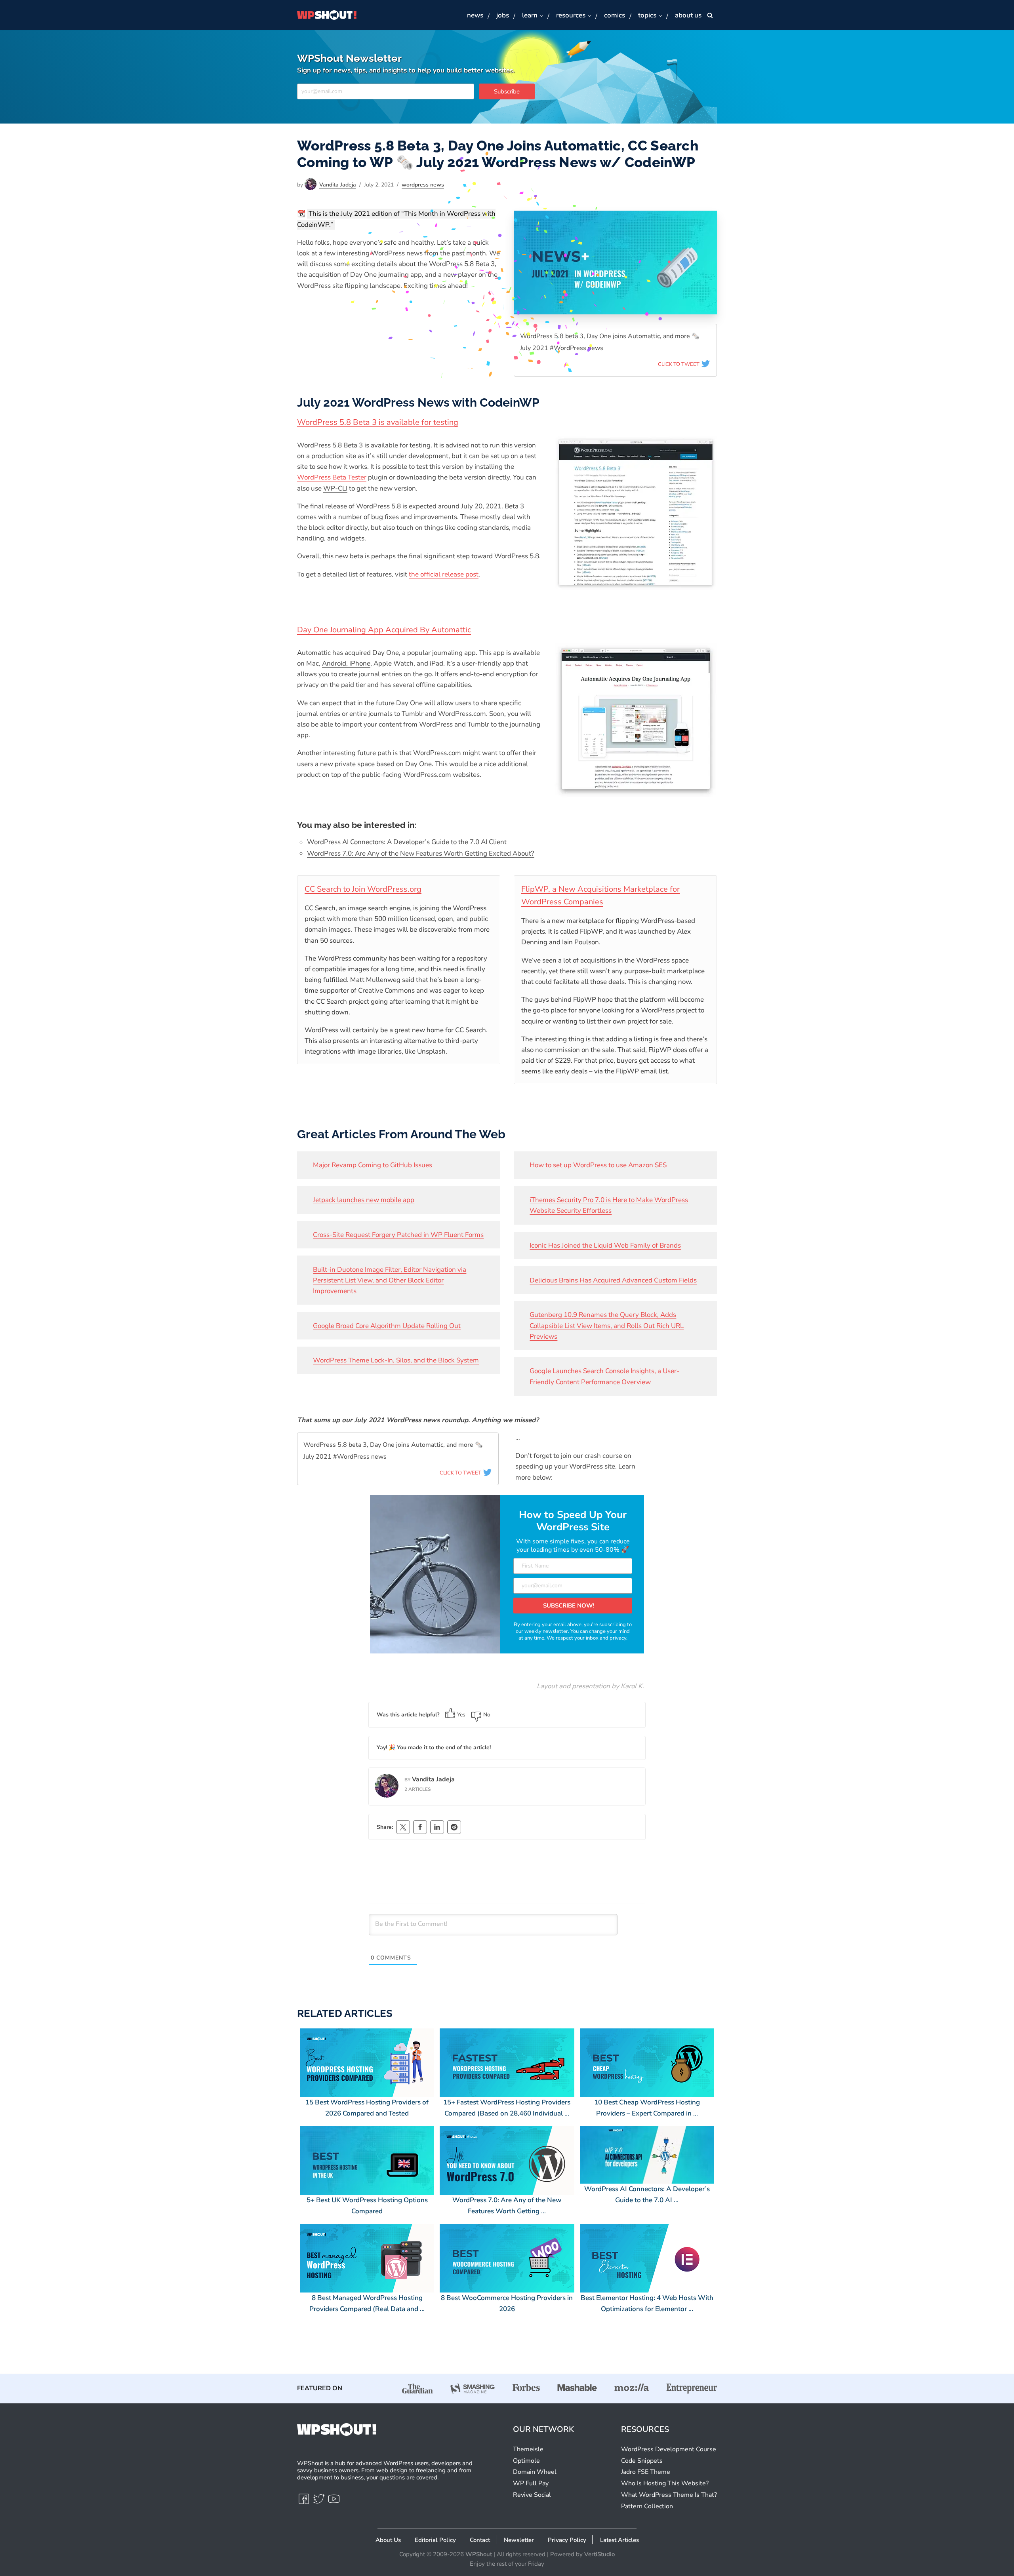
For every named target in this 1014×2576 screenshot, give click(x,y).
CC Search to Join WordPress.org (363, 889)
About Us (688, 15)
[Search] (710, 15)
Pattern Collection (647, 2506)
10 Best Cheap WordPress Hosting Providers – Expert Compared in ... (647, 2108)
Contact (480, 2540)
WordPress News (423, 185)
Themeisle (528, 2449)
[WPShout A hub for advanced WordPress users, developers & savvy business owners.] (327, 15)
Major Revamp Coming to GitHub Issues (373, 1165)
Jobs (503, 15)
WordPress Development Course (669, 2449)
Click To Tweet (679, 364)
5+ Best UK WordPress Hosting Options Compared (367, 2206)
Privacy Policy (567, 2540)
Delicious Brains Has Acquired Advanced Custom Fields (613, 1280)
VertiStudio (599, 2554)
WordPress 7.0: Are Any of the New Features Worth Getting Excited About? (421, 853)
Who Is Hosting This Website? (665, 2483)
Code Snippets (642, 2461)
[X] (403, 1827)
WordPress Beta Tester (332, 477)
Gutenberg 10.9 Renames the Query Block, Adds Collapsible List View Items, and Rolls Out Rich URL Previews (607, 1325)
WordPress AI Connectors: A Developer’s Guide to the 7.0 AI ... (647, 2195)
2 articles (418, 1789)
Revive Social (532, 2495)
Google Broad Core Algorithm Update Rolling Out (387, 1326)
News (475, 15)
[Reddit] (454, 1827)
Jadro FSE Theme (646, 2472)
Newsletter (519, 2540)
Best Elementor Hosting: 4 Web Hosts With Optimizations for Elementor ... (647, 2303)
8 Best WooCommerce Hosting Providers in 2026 (507, 2303)
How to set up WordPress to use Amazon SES (598, 1165)
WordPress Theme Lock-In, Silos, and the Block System (396, 1360)
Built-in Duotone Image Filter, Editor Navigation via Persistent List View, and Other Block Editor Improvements (390, 1280)
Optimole (526, 2461)
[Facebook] (420, 1827)
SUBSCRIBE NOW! (569, 1606)
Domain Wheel (535, 2472)
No (487, 1715)
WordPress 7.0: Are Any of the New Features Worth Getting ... (507, 2206)
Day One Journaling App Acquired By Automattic (384, 630)
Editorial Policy (435, 2540)
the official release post (444, 574)
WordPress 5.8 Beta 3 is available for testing (378, 422)
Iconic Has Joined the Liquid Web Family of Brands (605, 1245)
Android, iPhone (346, 663)
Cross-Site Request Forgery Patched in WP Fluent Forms (398, 1235)
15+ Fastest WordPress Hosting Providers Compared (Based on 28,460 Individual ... (507, 2108)
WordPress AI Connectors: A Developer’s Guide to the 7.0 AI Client (407, 842)
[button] (541, 16)
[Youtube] (334, 2502)
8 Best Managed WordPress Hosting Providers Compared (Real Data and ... (367, 2303)
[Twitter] (320, 2502)
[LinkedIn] (437, 1827)
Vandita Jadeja (338, 185)
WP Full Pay (531, 2483)
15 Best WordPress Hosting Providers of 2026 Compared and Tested (367, 2108)
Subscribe (507, 91)
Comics (615, 15)
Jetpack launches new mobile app (364, 1200)
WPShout (479, 2554)
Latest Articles (619, 2540)
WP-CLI (335, 488)
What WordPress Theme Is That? (669, 2495)
